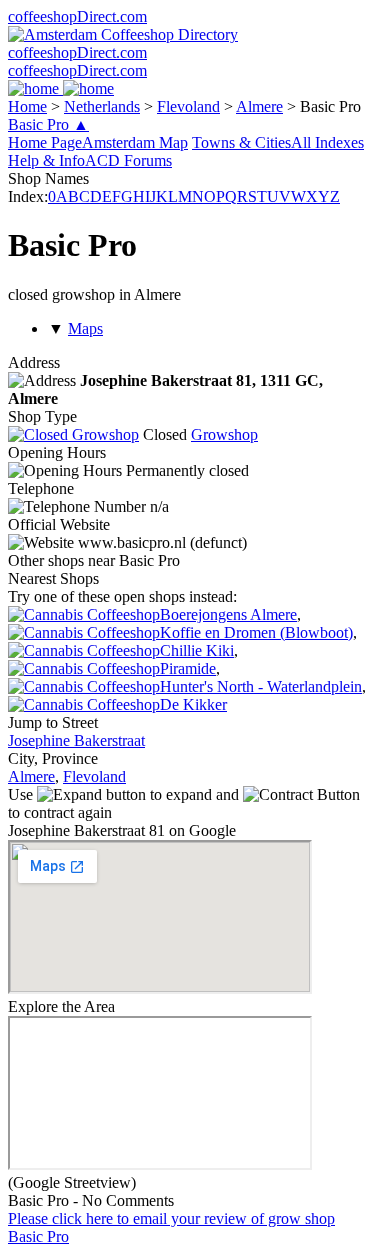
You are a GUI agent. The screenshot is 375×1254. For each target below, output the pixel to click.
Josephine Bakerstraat (76, 740)
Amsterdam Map (135, 142)
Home (27, 106)
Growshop (224, 434)
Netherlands (102, 106)
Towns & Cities (241, 142)
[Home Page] (61, 88)
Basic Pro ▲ (48, 124)
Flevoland (188, 106)
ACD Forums (128, 160)
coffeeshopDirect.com (77, 16)
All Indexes (327, 142)
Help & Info (46, 160)
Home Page (45, 142)
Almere (259, 106)
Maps (85, 328)
